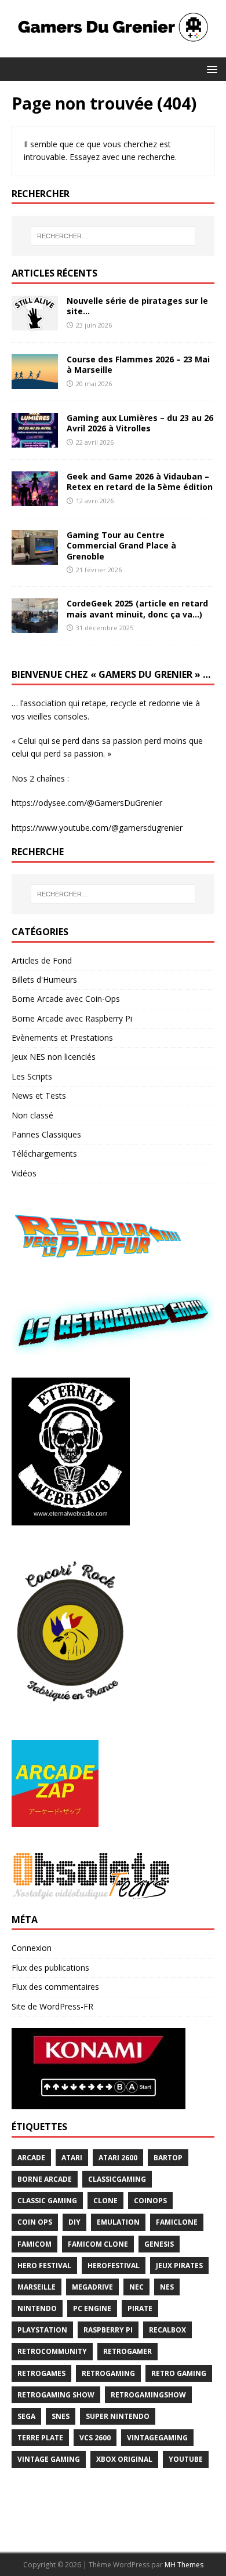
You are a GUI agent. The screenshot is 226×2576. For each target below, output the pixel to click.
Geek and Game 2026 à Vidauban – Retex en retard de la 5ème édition (140, 482)
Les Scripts (32, 1076)
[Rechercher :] (113, 236)
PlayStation (42, 2330)
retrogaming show (56, 2395)
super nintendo (118, 2416)
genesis (159, 2244)
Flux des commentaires (55, 1987)
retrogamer (127, 2351)
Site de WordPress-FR (52, 2006)
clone (105, 2201)
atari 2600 (118, 2158)
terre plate (40, 2438)
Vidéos (24, 1173)
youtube (186, 2459)
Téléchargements (44, 1153)
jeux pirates (179, 2266)
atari (72, 2158)
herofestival (114, 2266)
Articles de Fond (42, 960)
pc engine (92, 2308)
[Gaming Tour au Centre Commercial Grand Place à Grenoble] (35, 558)
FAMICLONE (177, 2222)
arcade (31, 2158)
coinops (150, 2201)
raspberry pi (108, 2330)
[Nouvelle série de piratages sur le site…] (35, 324)
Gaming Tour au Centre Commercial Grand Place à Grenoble (121, 545)
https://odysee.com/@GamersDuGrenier (87, 803)
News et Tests (39, 1096)
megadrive (92, 2287)
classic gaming (47, 2201)
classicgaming (117, 2179)
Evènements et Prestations (62, 1038)
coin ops (35, 2222)
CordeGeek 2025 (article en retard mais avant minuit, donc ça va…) (137, 608)
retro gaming (179, 2373)
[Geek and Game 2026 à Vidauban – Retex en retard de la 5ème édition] (35, 499)
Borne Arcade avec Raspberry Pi (72, 1018)
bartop (168, 2158)
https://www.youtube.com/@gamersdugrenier (97, 828)
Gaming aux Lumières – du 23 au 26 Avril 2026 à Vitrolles (140, 423)
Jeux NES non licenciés (54, 1057)
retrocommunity (52, 2351)
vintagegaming (157, 2438)
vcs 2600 (95, 2438)
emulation (118, 2222)
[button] (210, 69)
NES (167, 2287)
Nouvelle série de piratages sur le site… (137, 306)
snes (61, 2416)
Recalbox (167, 2330)
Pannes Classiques (46, 1134)
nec (136, 2287)
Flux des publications (50, 1968)
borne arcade (45, 2179)
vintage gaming (49, 2459)
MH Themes (184, 2565)
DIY (74, 2222)
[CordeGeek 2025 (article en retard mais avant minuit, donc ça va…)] (35, 626)
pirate (140, 2308)
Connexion (32, 1948)
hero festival (44, 2266)
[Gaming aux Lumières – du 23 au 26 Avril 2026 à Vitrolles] (35, 441)
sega (26, 2416)
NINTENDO (37, 2308)
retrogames (41, 2373)
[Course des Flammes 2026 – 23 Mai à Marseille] (35, 382)
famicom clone (98, 2244)
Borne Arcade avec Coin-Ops (66, 999)
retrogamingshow (148, 2395)
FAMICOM (34, 2244)
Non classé (32, 1115)
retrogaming (108, 2373)
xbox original (124, 2459)
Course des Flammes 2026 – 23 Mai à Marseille (138, 364)
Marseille (37, 2287)
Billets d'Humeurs (44, 980)
